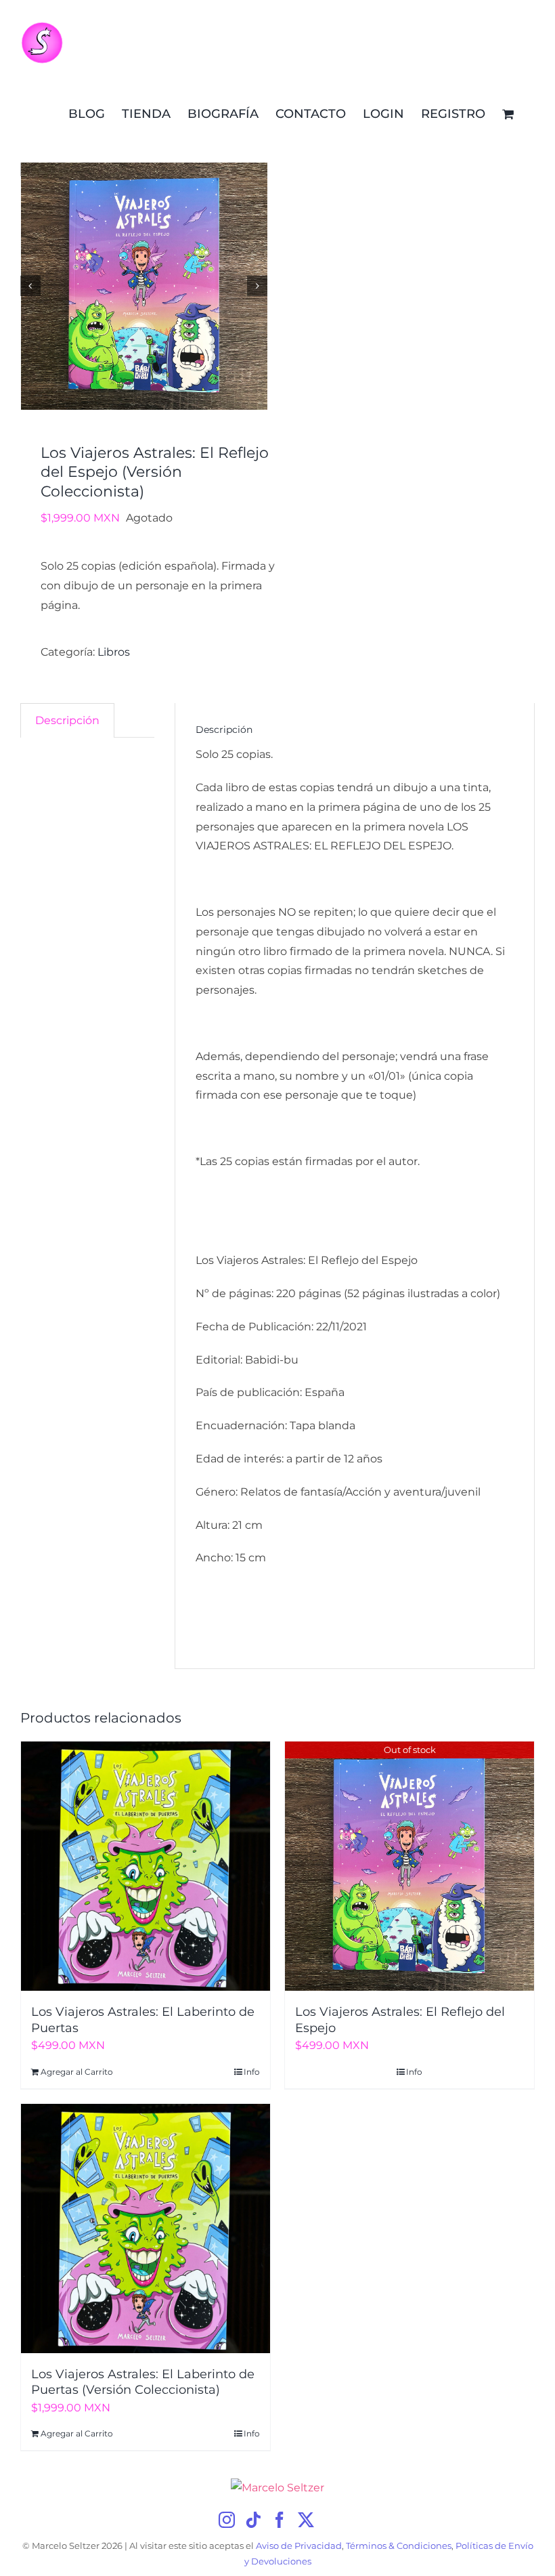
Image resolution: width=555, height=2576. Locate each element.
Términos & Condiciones (399, 2546)
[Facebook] (280, 2520)
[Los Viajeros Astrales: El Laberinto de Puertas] (146, 1866)
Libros (114, 652)
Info (252, 2072)
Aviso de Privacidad (299, 2546)
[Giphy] (331, 2520)
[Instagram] (227, 2520)
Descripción (67, 720)
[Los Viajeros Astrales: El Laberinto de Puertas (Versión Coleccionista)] (146, 2229)
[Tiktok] (253, 2520)
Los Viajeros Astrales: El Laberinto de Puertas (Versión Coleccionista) (143, 2382)
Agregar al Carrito (77, 2072)
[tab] (67, 721)
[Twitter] (306, 2520)
